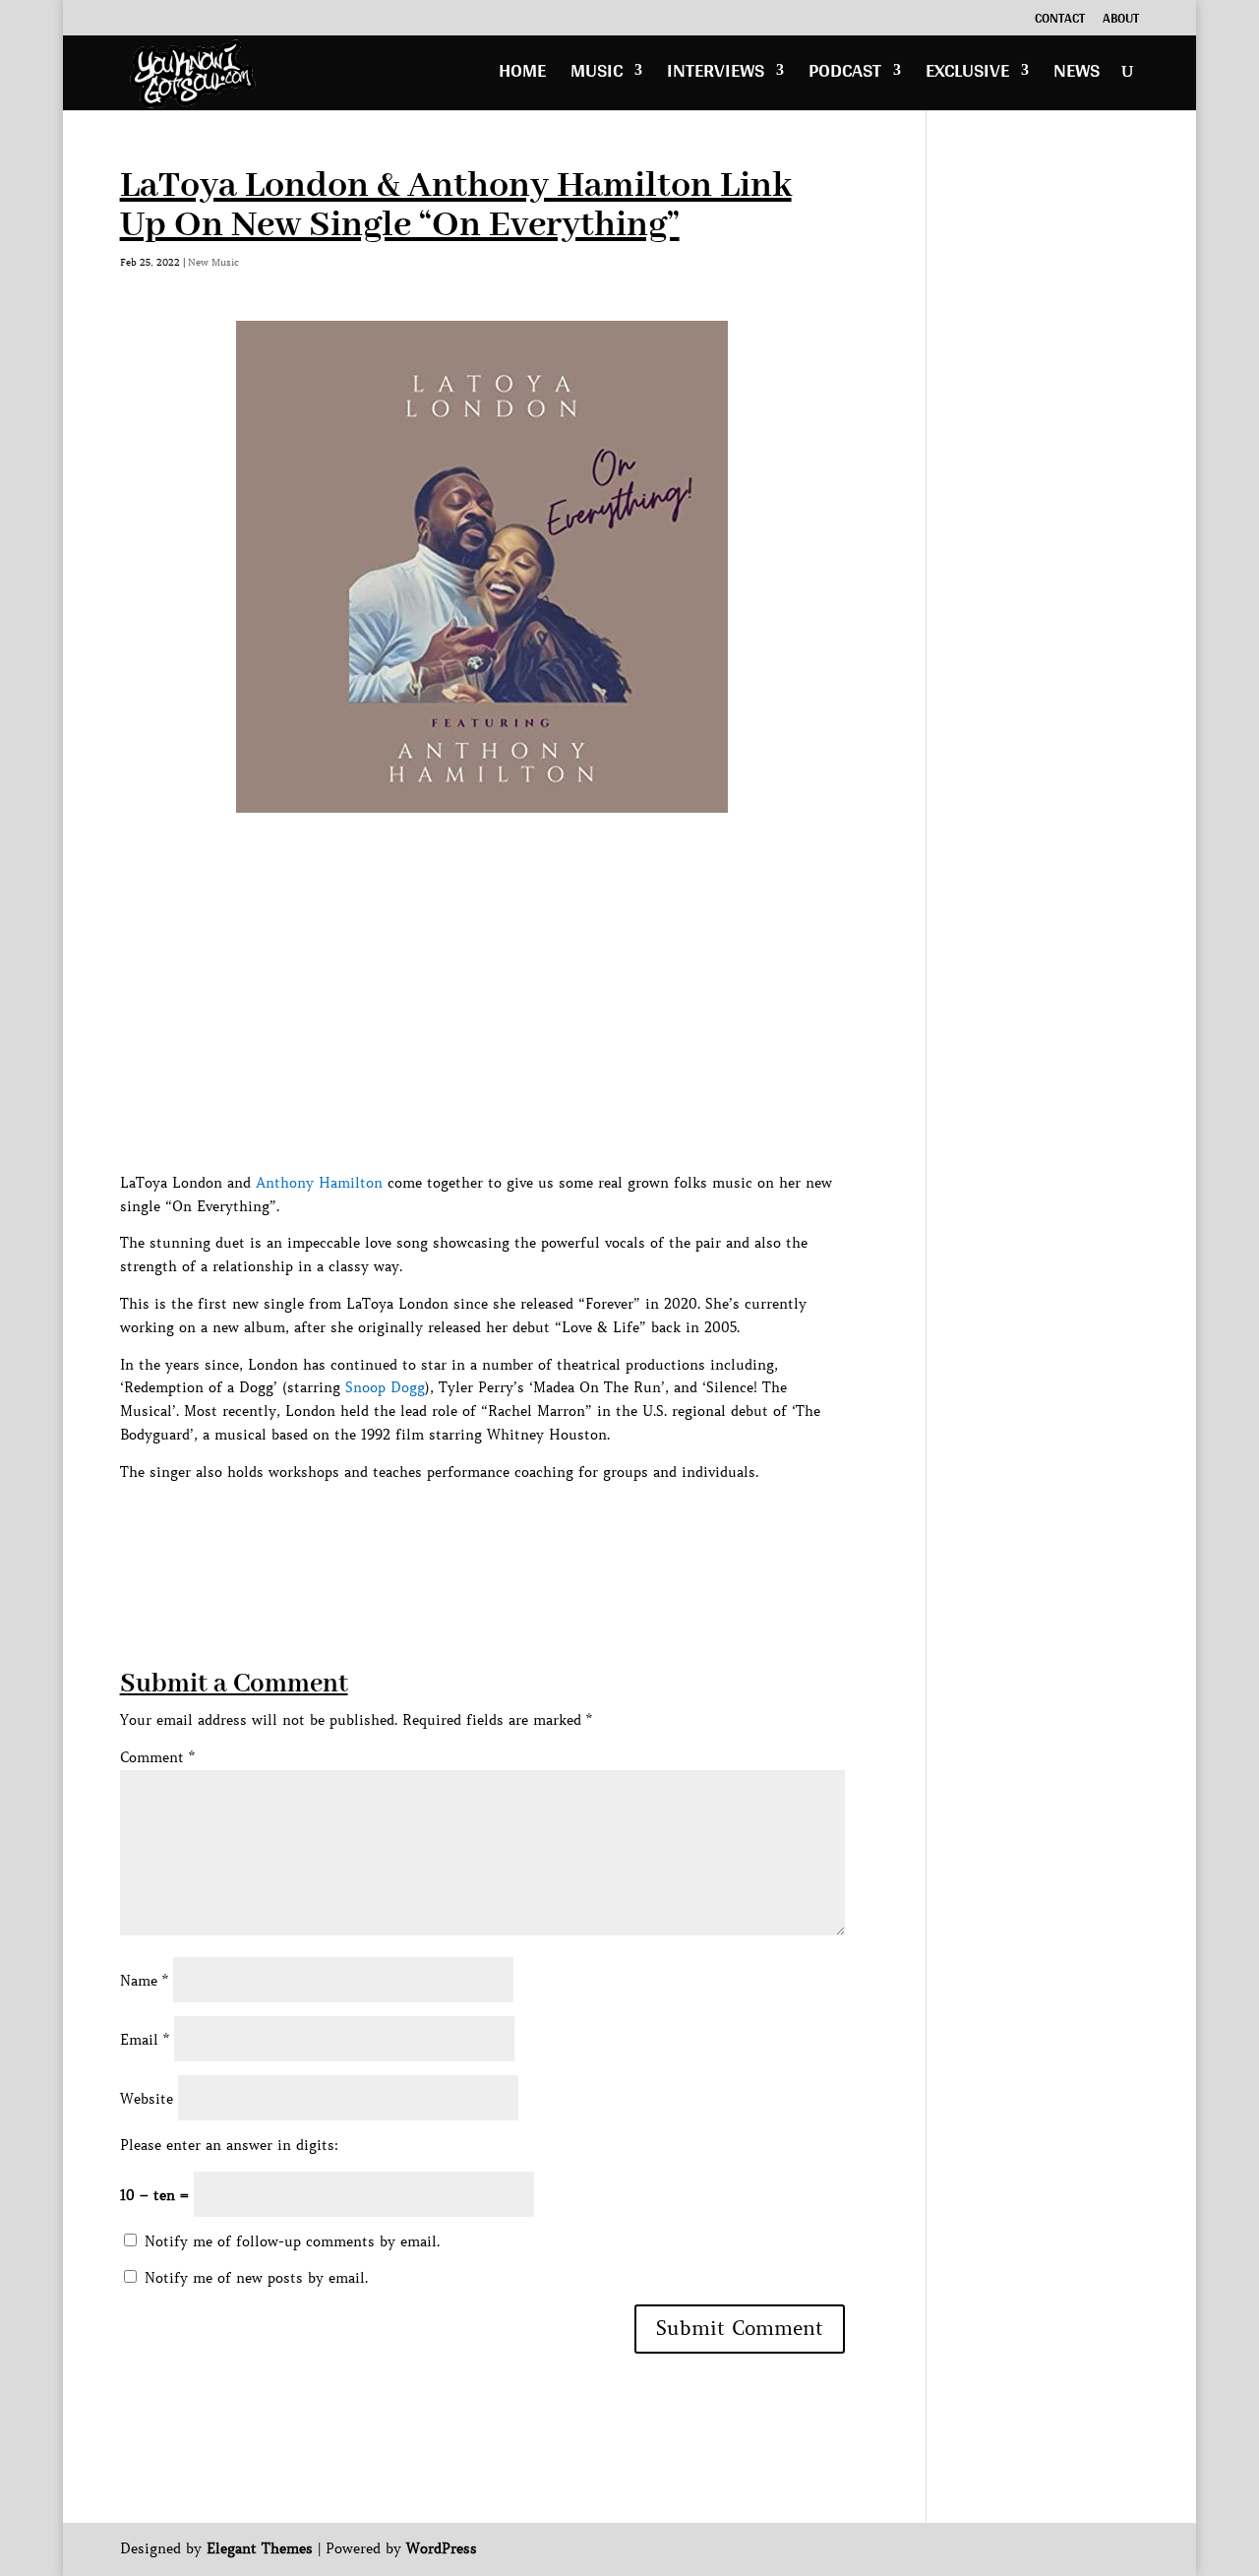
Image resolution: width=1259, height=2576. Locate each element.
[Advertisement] (478, 1529)
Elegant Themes (260, 2548)
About (1121, 21)
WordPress (442, 2548)
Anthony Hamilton (319, 1183)
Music (597, 75)
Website (147, 2099)
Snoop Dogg (385, 1387)
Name (144, 1981)
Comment (157, 1757)
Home (522, 75)
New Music (213, 262)
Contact (1060, 21)
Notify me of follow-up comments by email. (292, 2241)
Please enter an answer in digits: (229, 2145)
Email (145, 2040)
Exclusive (967, 75)
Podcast (845, 75)
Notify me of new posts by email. (256, 2278)
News (1077, 75)
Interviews (716, 75)
